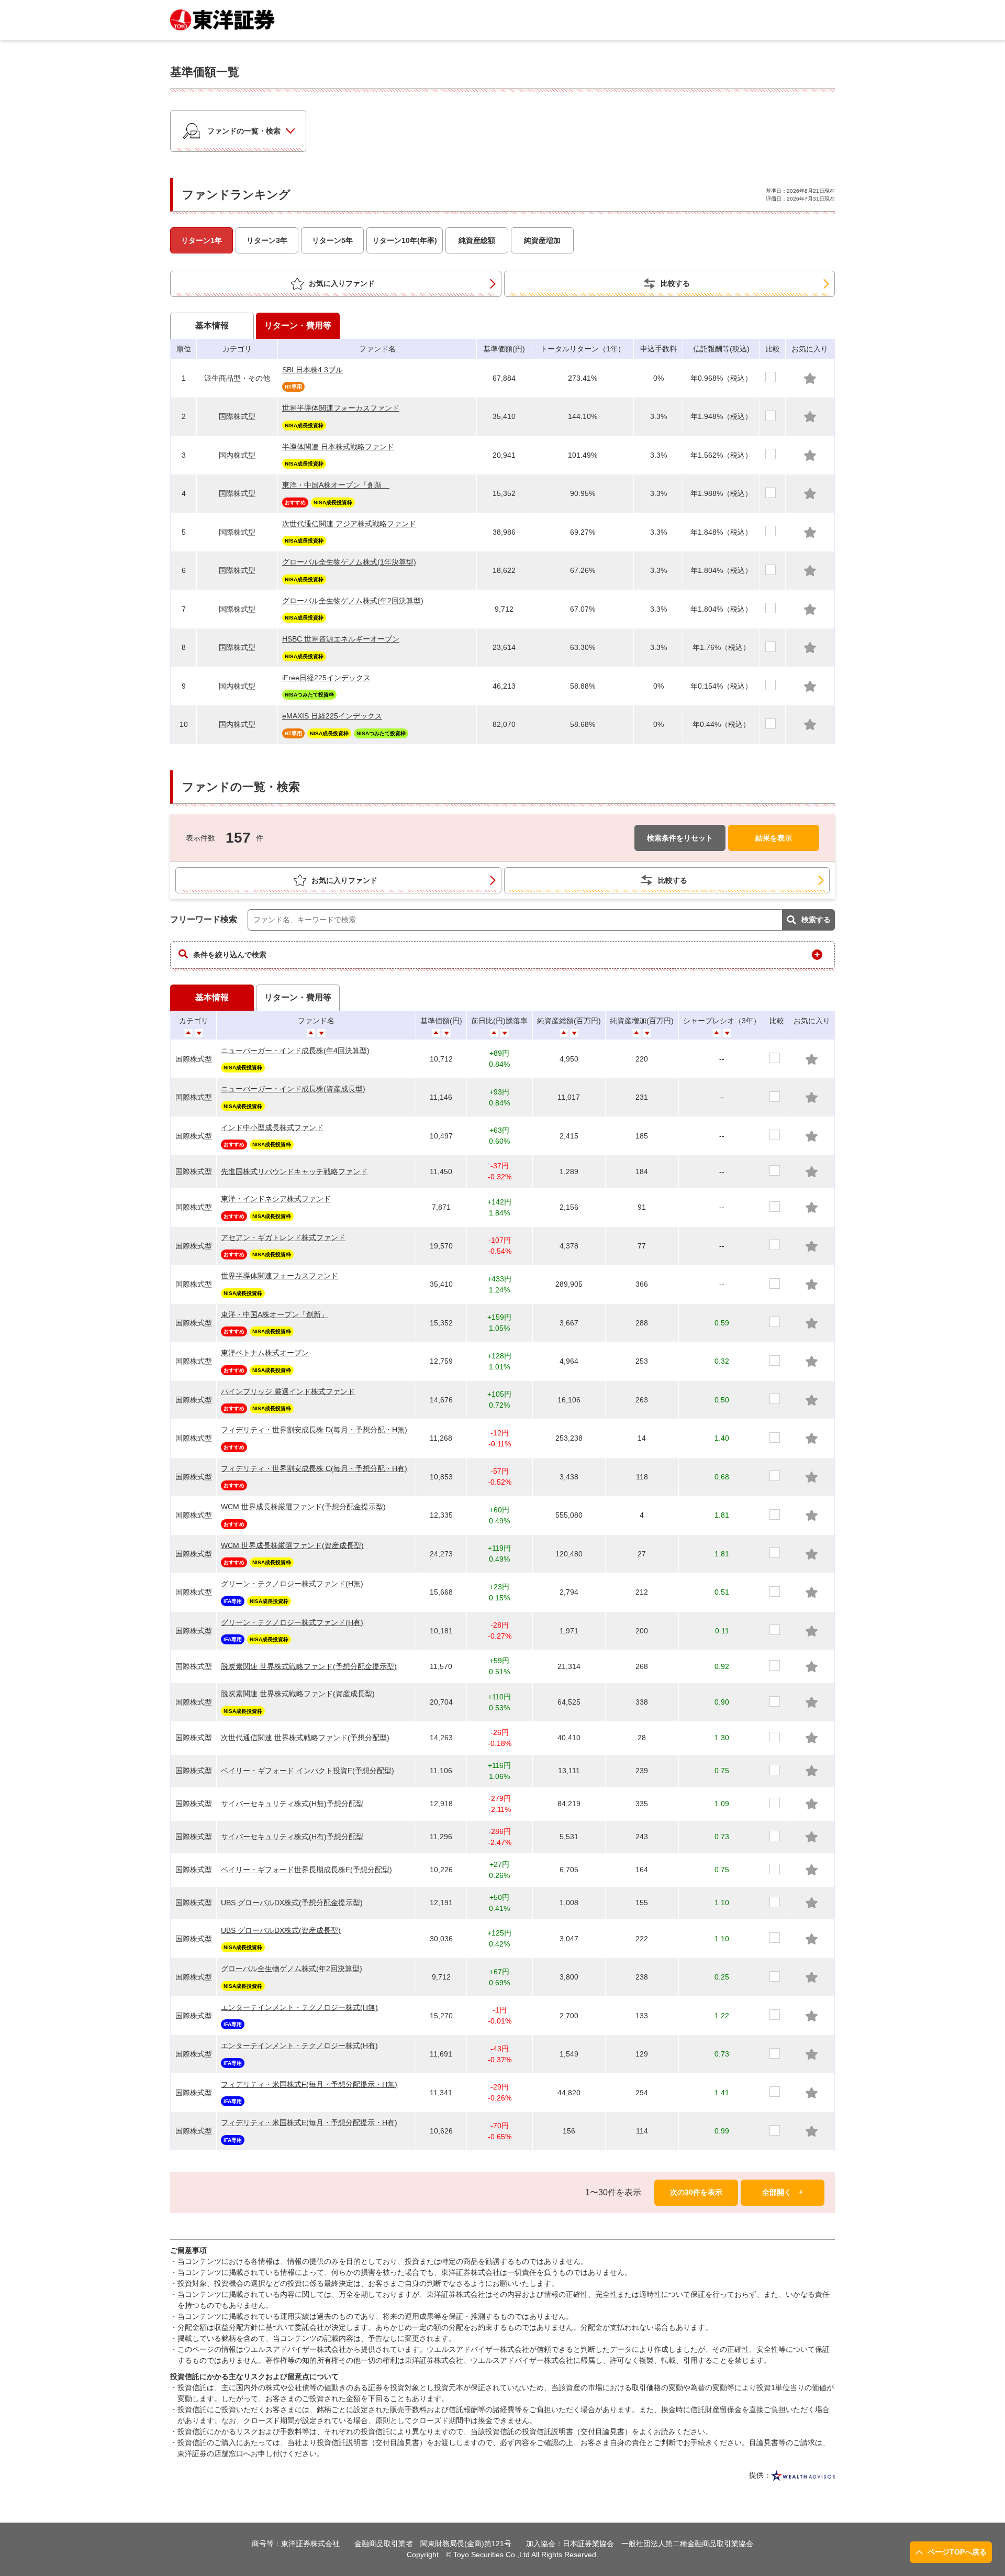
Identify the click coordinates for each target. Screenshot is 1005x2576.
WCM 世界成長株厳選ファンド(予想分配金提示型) (303, 1507)
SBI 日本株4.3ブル (312, 370)
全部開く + (783, 2192)
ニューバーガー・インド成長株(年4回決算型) (295, 1051)
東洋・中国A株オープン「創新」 (336, 485)
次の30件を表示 (696, 2192)
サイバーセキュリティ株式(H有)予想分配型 (292, 1837)
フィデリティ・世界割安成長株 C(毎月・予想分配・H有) (314, 1468)
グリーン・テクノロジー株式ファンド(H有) (292, 1622)
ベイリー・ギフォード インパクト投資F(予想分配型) (308, 1771)
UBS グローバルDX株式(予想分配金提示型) (292, 1903)
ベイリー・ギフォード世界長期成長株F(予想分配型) (306, 1870)
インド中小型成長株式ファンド (272, 1127)
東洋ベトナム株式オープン (265, 1353)
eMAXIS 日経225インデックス (332, 716)
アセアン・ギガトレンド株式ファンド (283, 1237)
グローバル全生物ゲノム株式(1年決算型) (349, 562)
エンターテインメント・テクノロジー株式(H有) (299, 2046)
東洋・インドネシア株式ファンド (276, 1199)
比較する (675, 283)
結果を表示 (774, 837)
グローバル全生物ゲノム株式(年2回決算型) (353, 601)
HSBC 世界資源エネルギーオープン (341, 639)
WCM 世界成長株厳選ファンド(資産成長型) (292, 1545)
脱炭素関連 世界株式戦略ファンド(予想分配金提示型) (309, 1666)
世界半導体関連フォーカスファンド (341, 408)
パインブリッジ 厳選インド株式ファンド (288, 1391)
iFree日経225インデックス (326, 678)
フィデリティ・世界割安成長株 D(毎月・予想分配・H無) (314, 1430)
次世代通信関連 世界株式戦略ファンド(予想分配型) (305, 1738)
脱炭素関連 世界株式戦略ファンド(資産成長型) (298, 1694)
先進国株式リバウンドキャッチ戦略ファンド (294, 1171)
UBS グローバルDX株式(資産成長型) (281, 1930)
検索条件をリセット (680, 837)
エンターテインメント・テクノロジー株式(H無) (299, 2007)
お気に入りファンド (342, 283)
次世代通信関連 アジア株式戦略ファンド (349, 524)
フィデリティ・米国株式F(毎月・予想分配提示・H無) (309, 2084)
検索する (816, 920)
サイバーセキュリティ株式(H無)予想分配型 (292, 1804)
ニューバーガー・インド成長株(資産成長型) (293, 1089)
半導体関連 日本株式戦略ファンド (338, 447)
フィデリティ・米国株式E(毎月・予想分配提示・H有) (309, 2122)
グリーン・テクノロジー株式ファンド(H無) (292, 1584)
